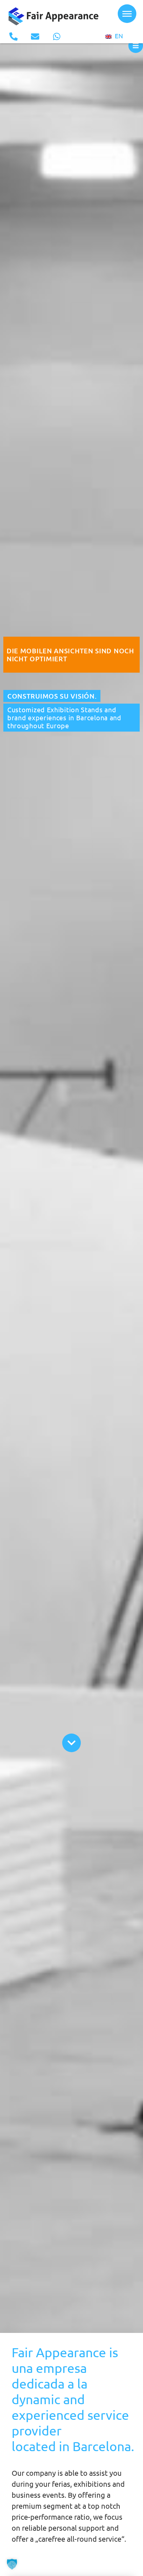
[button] (12, 2564)
